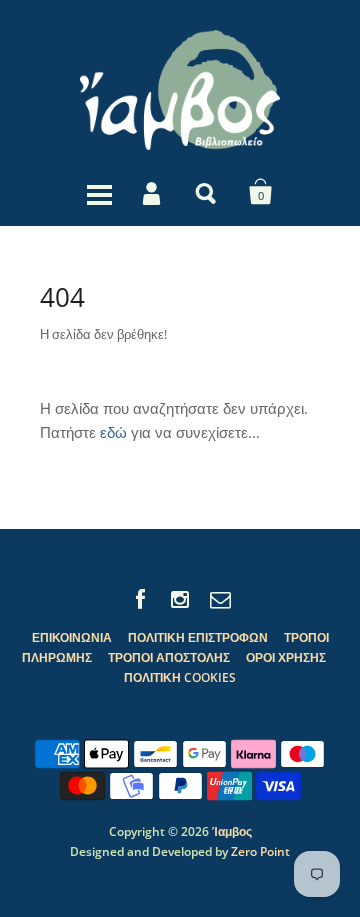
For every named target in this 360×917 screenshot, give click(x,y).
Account (153, 192)
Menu (99, 192)
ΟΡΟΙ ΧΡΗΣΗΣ (286, 657)
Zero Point (260, 851)
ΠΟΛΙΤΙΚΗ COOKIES (180, 677)
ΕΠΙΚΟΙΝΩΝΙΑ (72, 637)
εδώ (113, 432)
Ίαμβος (232, 831)
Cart (261, 192)
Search (207, 192)
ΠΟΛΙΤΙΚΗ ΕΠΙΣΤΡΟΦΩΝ (198, 637)
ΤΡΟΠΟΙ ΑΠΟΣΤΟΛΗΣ (169, 657)
